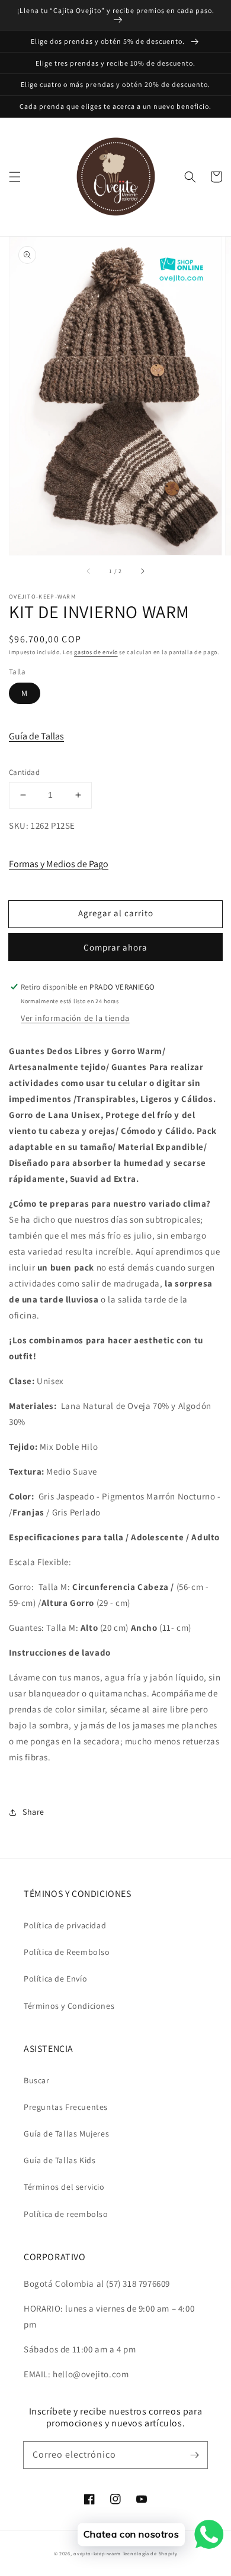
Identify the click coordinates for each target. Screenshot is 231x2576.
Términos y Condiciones (69, 2006)
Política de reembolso (66, 2214)
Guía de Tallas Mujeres (66, 2134)
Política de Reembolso (67, 1952)
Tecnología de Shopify (150, 2553)
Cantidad (24, 772)
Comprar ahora (115, 947)
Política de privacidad (65, 1925)
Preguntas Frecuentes (66, 2107)
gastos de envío (96, 652)
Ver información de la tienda (75, 1018)
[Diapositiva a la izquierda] (89, 571)
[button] (15, 177)
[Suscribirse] (194, 2455)
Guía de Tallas (36, 736)
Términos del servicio (64, 2187)
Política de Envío (55, 1979)
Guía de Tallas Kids (60, 2160)
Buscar (37, 2080)
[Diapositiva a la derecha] (142, 571)
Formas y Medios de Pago (59, 864)
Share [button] (33, 1812)
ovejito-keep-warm (97, 2553)
